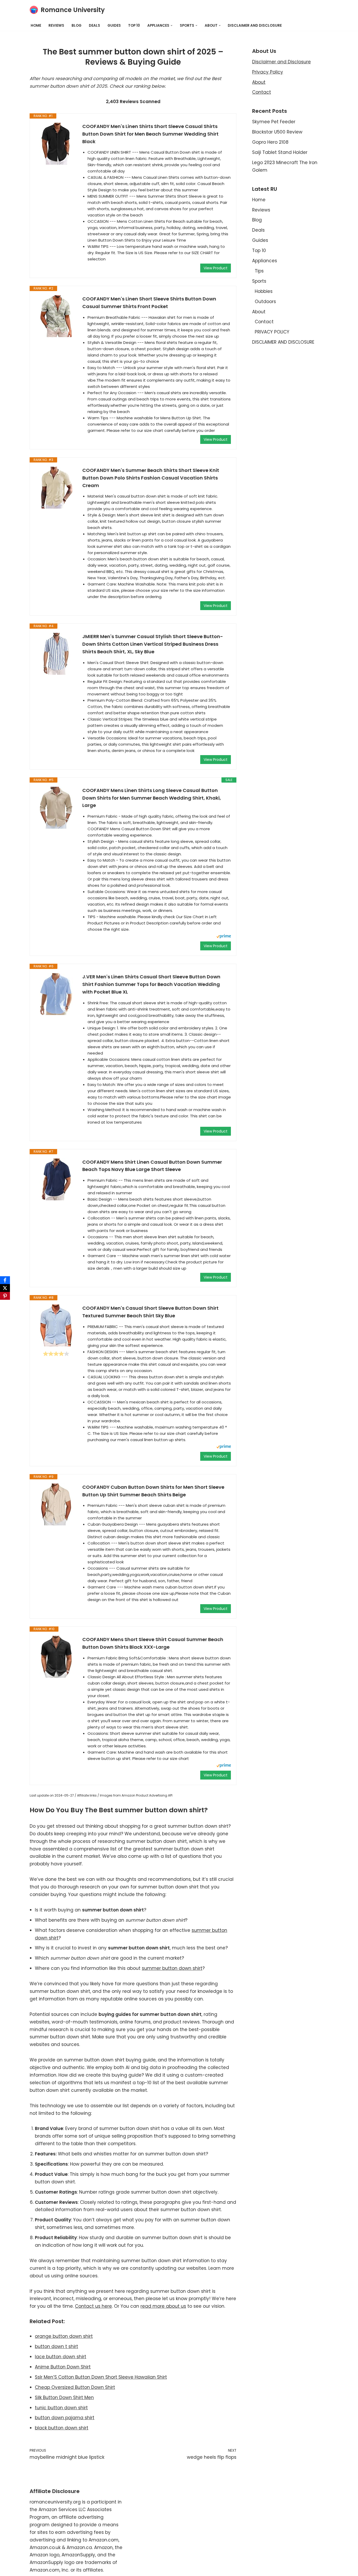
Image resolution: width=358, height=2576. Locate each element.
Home (36, 26)
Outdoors (265, 302)
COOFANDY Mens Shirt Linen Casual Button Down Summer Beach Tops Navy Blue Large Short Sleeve (152, 1166)
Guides (114, 26)
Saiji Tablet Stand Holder (280, 152)
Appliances (265, 261)
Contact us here (93, 2306)
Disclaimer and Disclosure (281, 62)
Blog (77, 26)
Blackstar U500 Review (277, 132)
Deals (94, 26)
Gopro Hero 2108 (270, 142)
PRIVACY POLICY (272, 332)
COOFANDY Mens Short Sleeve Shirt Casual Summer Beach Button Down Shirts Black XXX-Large (153, 1643)
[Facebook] (5, 1280)
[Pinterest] (5, 1296)
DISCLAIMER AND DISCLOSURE (255, 26)
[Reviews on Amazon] (56, 1354)
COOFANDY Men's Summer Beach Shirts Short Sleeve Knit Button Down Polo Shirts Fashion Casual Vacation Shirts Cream (151, 478)
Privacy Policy (268, 72)
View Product (216, 268)
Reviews (56, 26)
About (259, 82)
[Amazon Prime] (224, 937)
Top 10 (134, 26)
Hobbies (264, 291)
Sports (259, 281)
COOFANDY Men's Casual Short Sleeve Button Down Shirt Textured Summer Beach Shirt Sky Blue (150, 1312)
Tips (259, 271)
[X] (5, 1288)
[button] (172, 26)
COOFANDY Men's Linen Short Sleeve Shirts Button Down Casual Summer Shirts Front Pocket (149, 303)
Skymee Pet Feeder (274, 122)
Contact (262, 92)
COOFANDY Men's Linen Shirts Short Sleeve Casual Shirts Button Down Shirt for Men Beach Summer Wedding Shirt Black (150, 134)
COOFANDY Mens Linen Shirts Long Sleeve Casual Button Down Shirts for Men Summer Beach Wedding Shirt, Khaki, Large (152, 798)
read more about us (163, 2306)
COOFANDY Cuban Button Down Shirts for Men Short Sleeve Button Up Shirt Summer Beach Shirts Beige (153, 1491)
